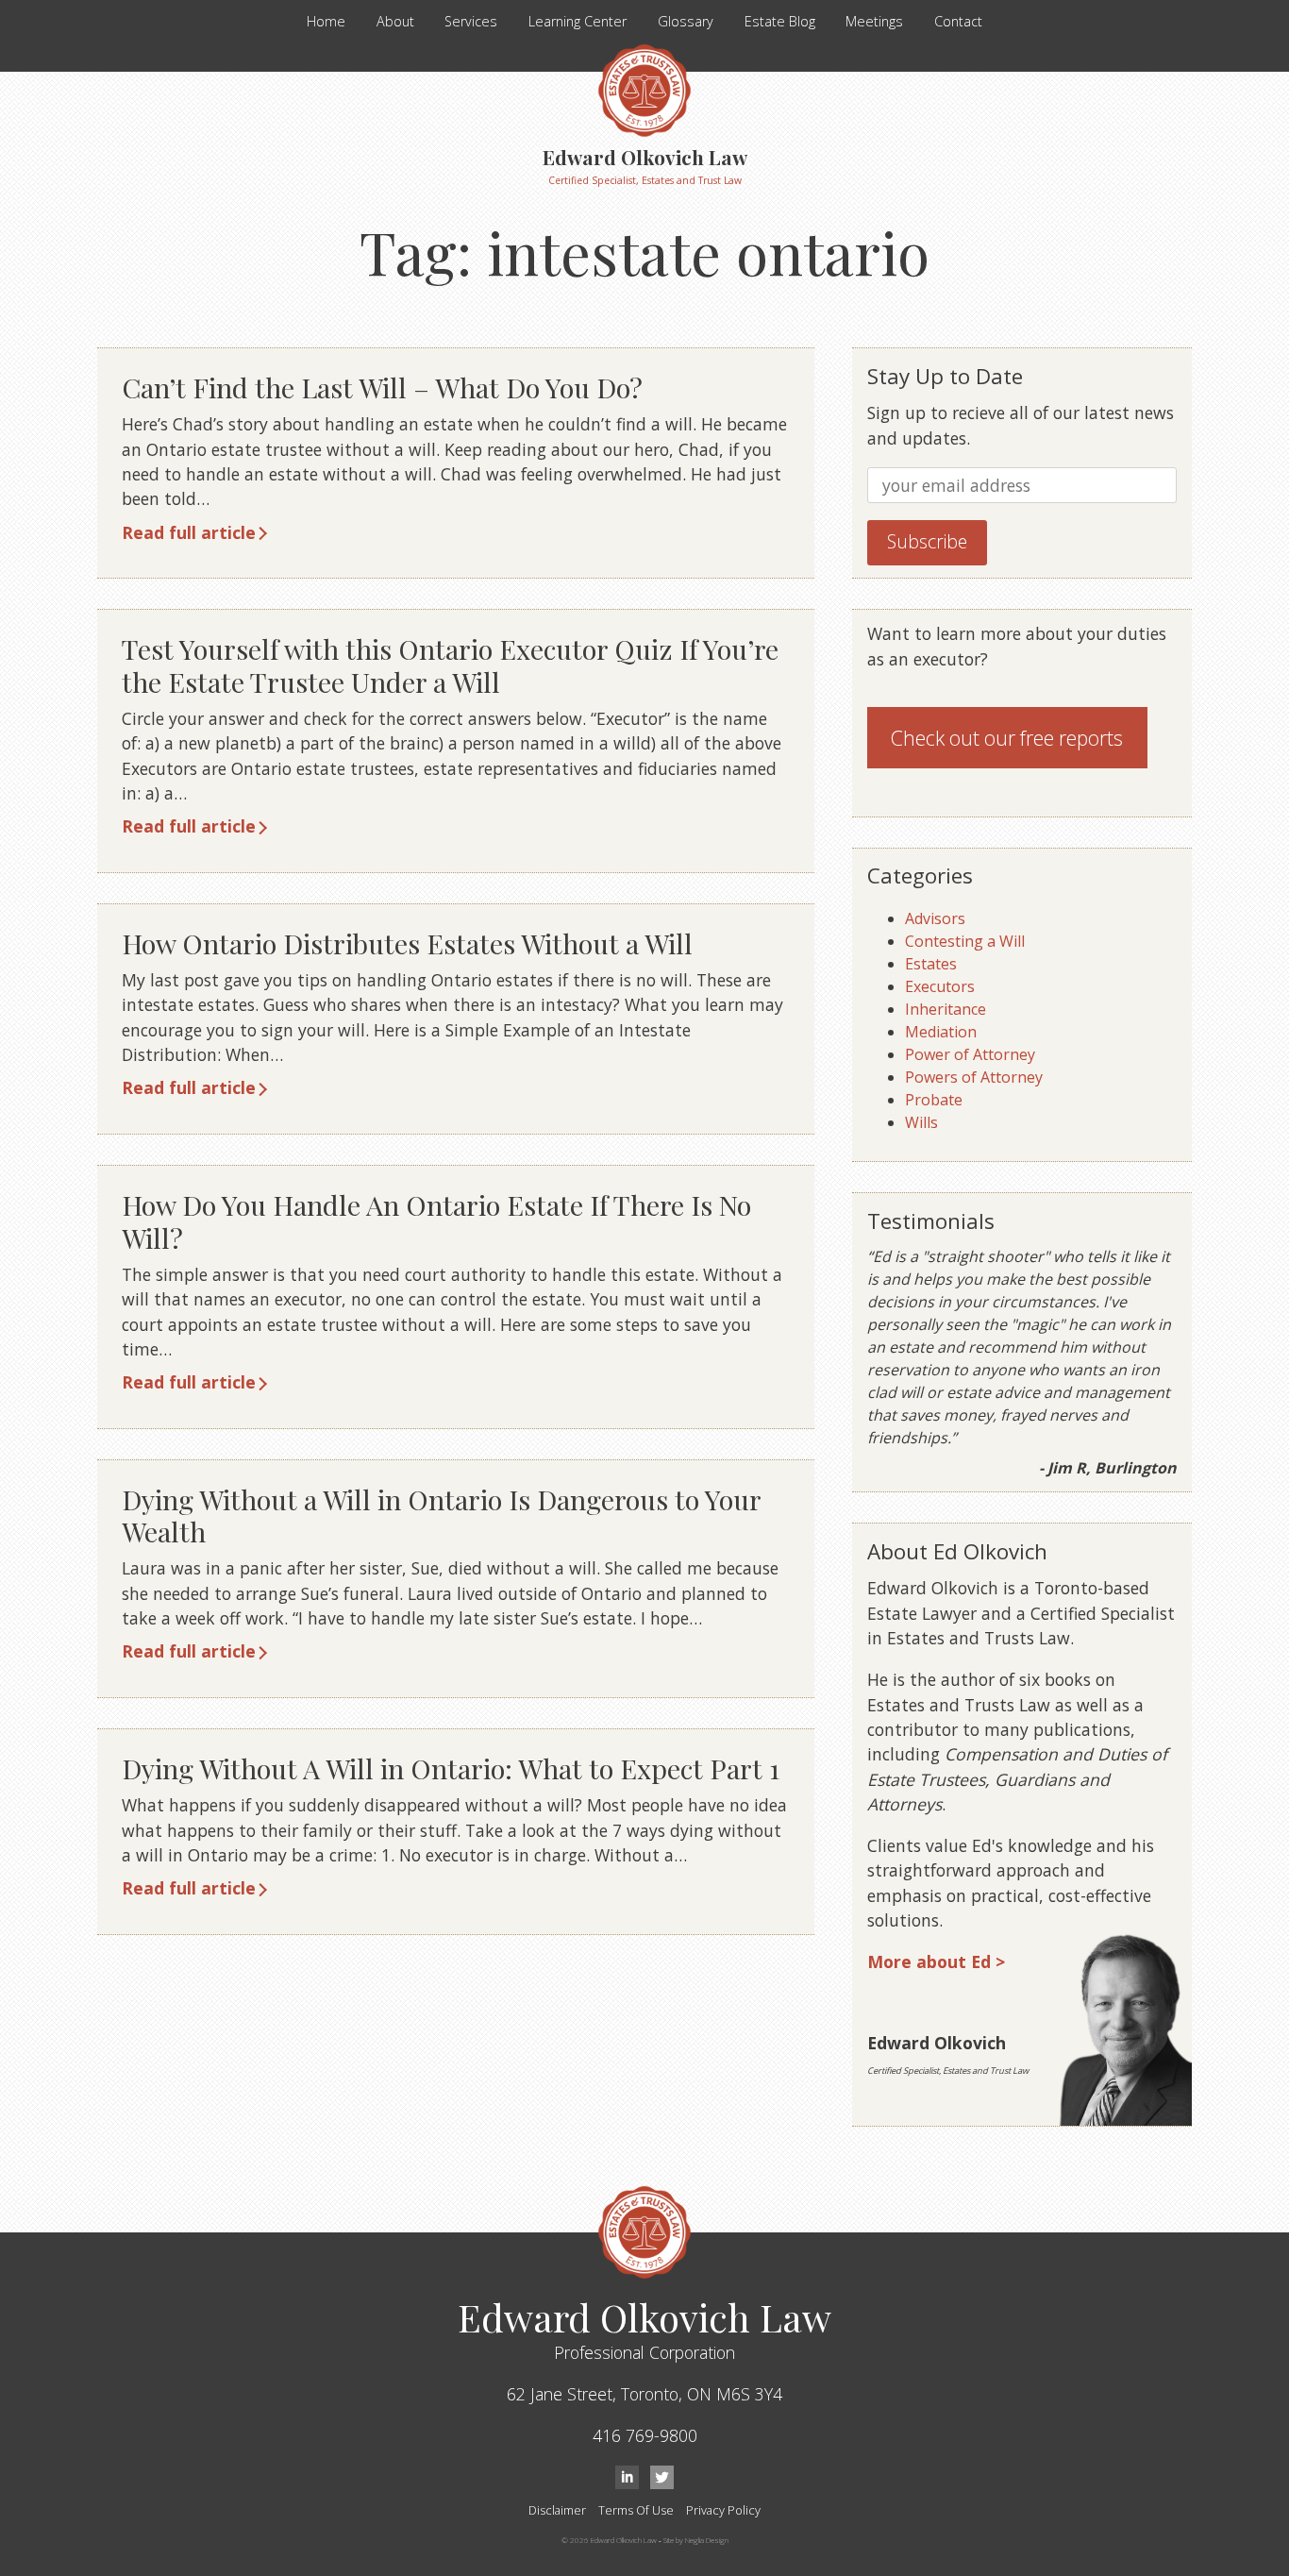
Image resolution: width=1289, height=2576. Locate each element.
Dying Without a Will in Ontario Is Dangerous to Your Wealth (441, 1515)
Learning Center (578, 21)
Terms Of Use (636, 2510)
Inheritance (946, 1009)
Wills (921, 1122)
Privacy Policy (723, 2510)
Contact (958, 21)
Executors (940, 986)
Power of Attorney (970, 1054)
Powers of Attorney (974, 1077)
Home (326, 21)
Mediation (941, 1032)
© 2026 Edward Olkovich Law (609, 2540)
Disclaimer (557, 2510)
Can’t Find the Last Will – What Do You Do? (382, 387)
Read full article (189, 532)
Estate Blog (780, 21)
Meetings (874, 21)
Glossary (686, 21)
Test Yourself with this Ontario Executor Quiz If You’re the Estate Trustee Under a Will (450, 665)
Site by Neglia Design (696, 2540)
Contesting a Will (965, 941)
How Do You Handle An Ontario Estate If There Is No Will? (436, 1221)
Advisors (935, 918)
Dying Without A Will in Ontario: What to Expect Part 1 (451, 1768)
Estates (931, 964)
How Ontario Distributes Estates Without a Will (407, 943)
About (395, 21)
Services (471, 21)
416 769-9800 (645, 2435)
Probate (934, 1100)
